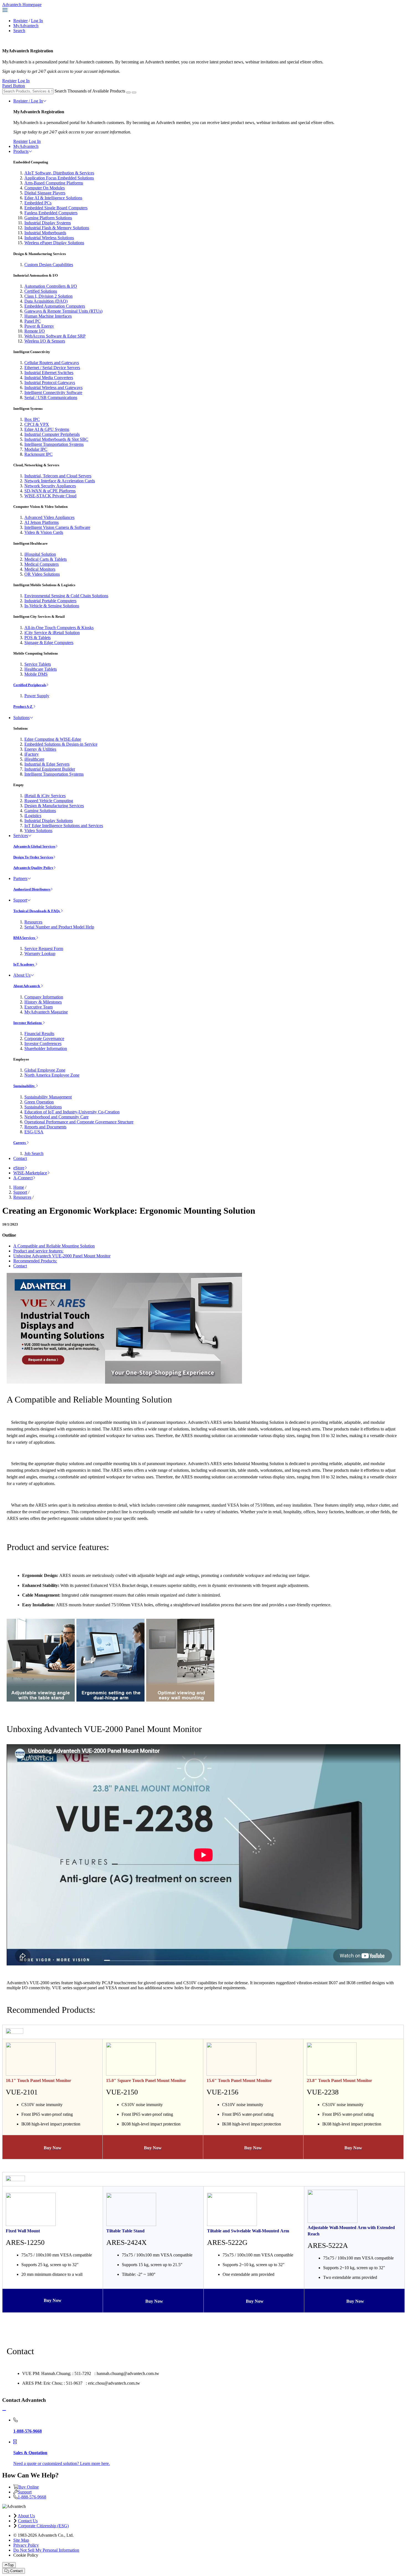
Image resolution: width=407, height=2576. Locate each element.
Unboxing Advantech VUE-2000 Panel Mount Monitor (62, 1256)
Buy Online (29, 2487)
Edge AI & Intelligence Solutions (53, 198)
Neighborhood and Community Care (56, 1117)
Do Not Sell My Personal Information (46, 2550)
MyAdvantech (26, 26)
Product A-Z (23, 707)
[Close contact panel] (4, 2411)
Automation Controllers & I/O (51, 286)
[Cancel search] (134, 92)
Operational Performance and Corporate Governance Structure (79, 1122)
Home (19, 1187)
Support (20, 900)
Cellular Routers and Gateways (52, 363)
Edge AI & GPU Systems (47, 429)
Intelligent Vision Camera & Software (57, 527)
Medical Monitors (40, 569)
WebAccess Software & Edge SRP (55, 336)
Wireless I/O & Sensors (45, 341)
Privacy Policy (26, 2545)
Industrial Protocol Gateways (50, 383)
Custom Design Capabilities (49, 265)
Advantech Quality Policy (33, 868)
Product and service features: (38, 1251)
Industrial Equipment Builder (50, 769)
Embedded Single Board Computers (56, 208)
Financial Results (39, 1034)
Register (20, 21)
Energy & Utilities (40, 749)
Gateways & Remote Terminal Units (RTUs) (63, 311)
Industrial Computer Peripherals (52, 434)
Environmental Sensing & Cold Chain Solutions (66, 596)
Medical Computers (42, 564)
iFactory (32, 754)
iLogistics (33, 816)
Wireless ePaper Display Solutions (54, 243)
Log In (37, 21)
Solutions (21, 718)
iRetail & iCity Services (45, 796)
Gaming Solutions (40, 811)
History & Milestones (43, 1002)
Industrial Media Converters (49, 378)
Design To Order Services (33, 857)
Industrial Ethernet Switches (49, 373)
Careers (20, 1143)
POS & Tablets (38, 638)
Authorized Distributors (32, 889)
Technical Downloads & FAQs (37, 911)
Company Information (44, 997)
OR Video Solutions (42, 574)
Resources (33, 922)
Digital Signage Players (45, 193)
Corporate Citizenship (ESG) (43, 2526)
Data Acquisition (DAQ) (46, 301)
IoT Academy (24, 964)
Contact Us (28, 2521)
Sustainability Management (48, 1097)
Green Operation (39, 1102)
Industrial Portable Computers (50, 601)
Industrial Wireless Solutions (49, 238)
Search (19, 31)
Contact (20, 1158)
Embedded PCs (38, 203)
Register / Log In (28, 101)
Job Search (34, 1153)
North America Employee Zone (52, 1075)
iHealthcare (34, 759)
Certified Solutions (41, 291)
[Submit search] (128, 92)
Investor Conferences (43, 1043)
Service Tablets (38, 664)
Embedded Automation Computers (55, 306)
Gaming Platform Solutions (48, 218)
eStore (19, 1168)
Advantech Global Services (34, 846)
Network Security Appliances (50, 486)
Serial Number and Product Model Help (59, 927)
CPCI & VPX (37, 424)
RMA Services (25, 938)
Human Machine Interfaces (48, 316)
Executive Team (38, 1007)
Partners (20, 878)
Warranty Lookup (40, 954)
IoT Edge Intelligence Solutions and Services (64, 826)
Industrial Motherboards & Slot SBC (56, 439)
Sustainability (25, 1086)
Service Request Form (44, 949)
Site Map (21, 2540)
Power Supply (37, 696)
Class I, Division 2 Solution (48, 296)
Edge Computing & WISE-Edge (53, 739)
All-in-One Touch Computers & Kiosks (59, 628)
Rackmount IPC (38, 454)
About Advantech (27, 986)
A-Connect (23, 1178)
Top (11, 2565)
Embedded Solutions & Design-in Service (61, 744)
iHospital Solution (40, 554)
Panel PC (33, 321)
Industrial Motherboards (45, 233)
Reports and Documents (45, 1127)
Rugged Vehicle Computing (49, 801)
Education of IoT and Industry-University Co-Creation (72, 1112)
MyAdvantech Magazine (46, 1012)
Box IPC (32, 419)
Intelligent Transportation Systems (54, 444)
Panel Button (14, 86)
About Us (22, 975)
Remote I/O (35, 331)
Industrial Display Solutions (49, 821)
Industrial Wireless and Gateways (53, 388)
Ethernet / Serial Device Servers (52, 368)
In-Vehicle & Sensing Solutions (52, 606)
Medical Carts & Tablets (46, 559)
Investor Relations (28, 1023)
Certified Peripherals (30, 685)
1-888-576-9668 (32, 2497)
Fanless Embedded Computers (51, 213)
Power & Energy (39, 326)
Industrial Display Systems (48, 223)
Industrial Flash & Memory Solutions (57, 228)
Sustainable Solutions (43, 1107)
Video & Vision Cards (44, 532)
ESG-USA (34, 1132)
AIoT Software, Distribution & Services (59, 173)
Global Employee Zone (45, 1070)
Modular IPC (36, 449)
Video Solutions (38, 831)
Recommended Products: (35, 1261)
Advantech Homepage (22, 5)
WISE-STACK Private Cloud (50, 496)
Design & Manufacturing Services (54, 806)
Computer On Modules (45, 188)
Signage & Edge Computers (49, 643)
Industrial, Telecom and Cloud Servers (58, 476)
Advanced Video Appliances (49, 517)
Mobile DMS (36, 674)
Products (21, 151)
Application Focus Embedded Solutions (59, 178)
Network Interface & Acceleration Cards (60, 481)
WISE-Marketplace (30, 1173)
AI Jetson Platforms (42, 522)
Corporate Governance (44, 1039)
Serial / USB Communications (51, 397)
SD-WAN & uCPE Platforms (50, 491)
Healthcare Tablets (41, 669)
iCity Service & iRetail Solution (52, 633)
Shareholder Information (46, 1048)
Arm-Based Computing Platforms (54, 183)
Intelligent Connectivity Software (53, 393)
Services (21, 836)
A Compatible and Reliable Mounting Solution (54, 1246)
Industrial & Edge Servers (47, 764)
